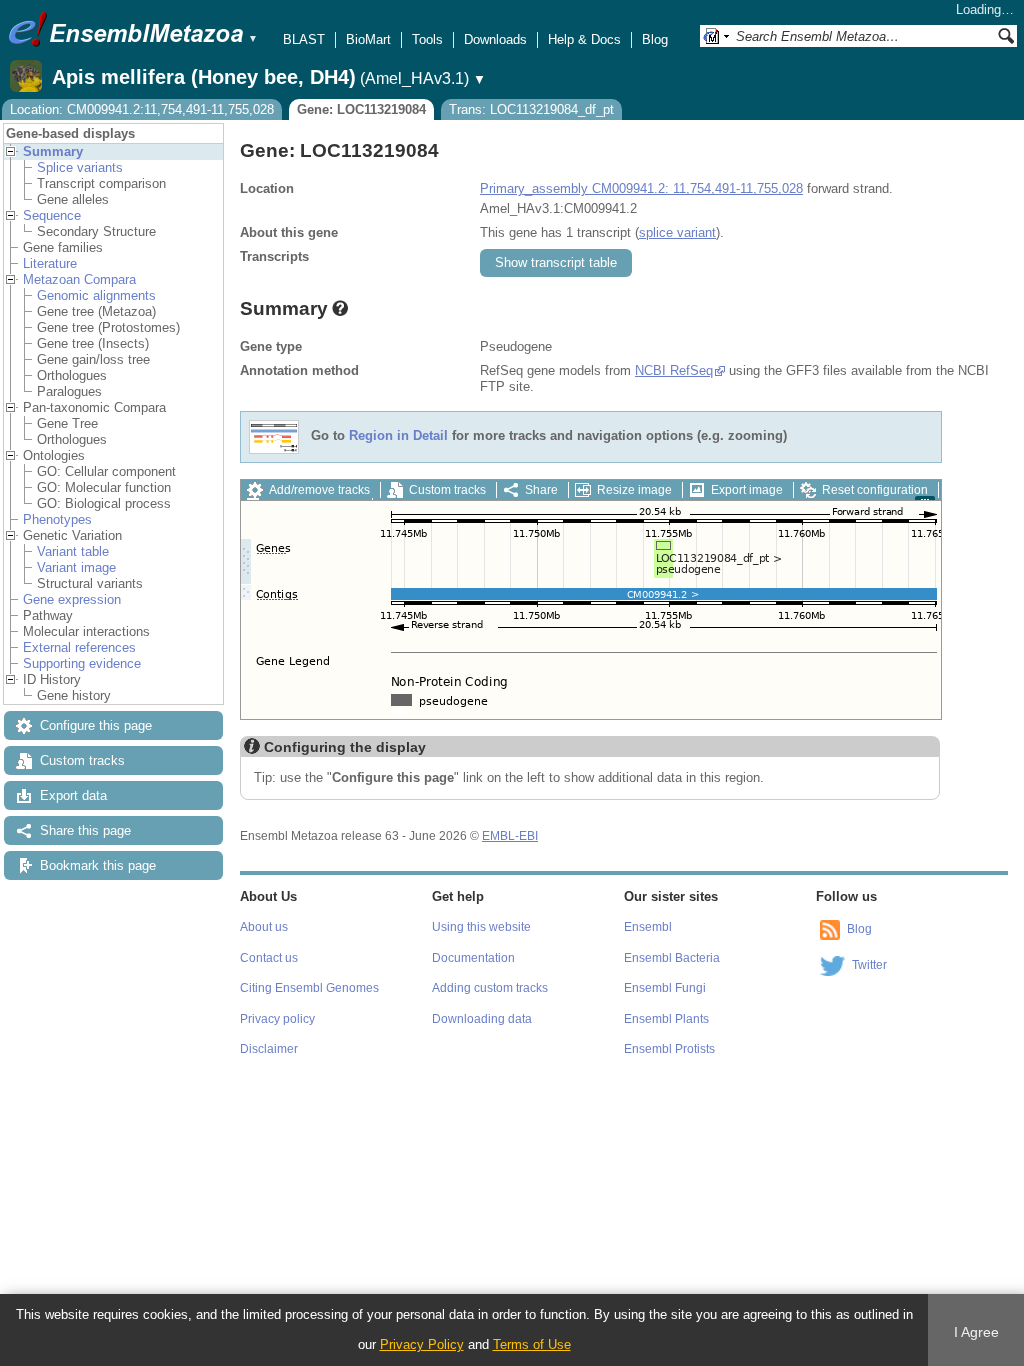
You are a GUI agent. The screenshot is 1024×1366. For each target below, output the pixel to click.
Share (541, 490)
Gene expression (72, 599)
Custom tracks (82, 760)
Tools (427, 39)
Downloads (495, 39)
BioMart (368, 39)
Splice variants (80, 167)
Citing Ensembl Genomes (309, 988)
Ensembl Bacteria (672, 958)
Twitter (869, 965)
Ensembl (648, 927)
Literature (50, 263)
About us (264, 927)
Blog (655, 39)
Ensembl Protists (669, 1049)
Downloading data (482, 1019)
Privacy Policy (422, 1344)
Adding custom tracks (490, 988)
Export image (747, 490)
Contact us (269, 958)
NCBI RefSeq (674, 370)
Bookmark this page (98, 865)
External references (79, 647)
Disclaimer (269, 1049)
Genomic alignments (96, 295)
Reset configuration (875, 490)
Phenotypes (57, 519)
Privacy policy (277, 1019)
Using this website (481, 927)
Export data (73, 795)
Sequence (52, 215)
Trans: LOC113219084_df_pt (531, 109)
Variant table (73, 551)
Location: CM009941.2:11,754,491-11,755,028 (142, 109)
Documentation (473, 958)
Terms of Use (532, 1344)
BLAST (304, 39)
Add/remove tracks (319, 490)
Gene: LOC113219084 (361, 109)
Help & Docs (584, 39)
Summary (53, 151)
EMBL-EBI (510, 836)
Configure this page (96, 725)
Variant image (76, 567)
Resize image (634, 490)
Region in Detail (398, 436)
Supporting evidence (82, 663)
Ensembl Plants (666, 1019)
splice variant (677, 232)
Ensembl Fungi (665, 988)
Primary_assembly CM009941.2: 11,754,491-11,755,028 (641, 188)
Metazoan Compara (79, 279)
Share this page (85, 830)
